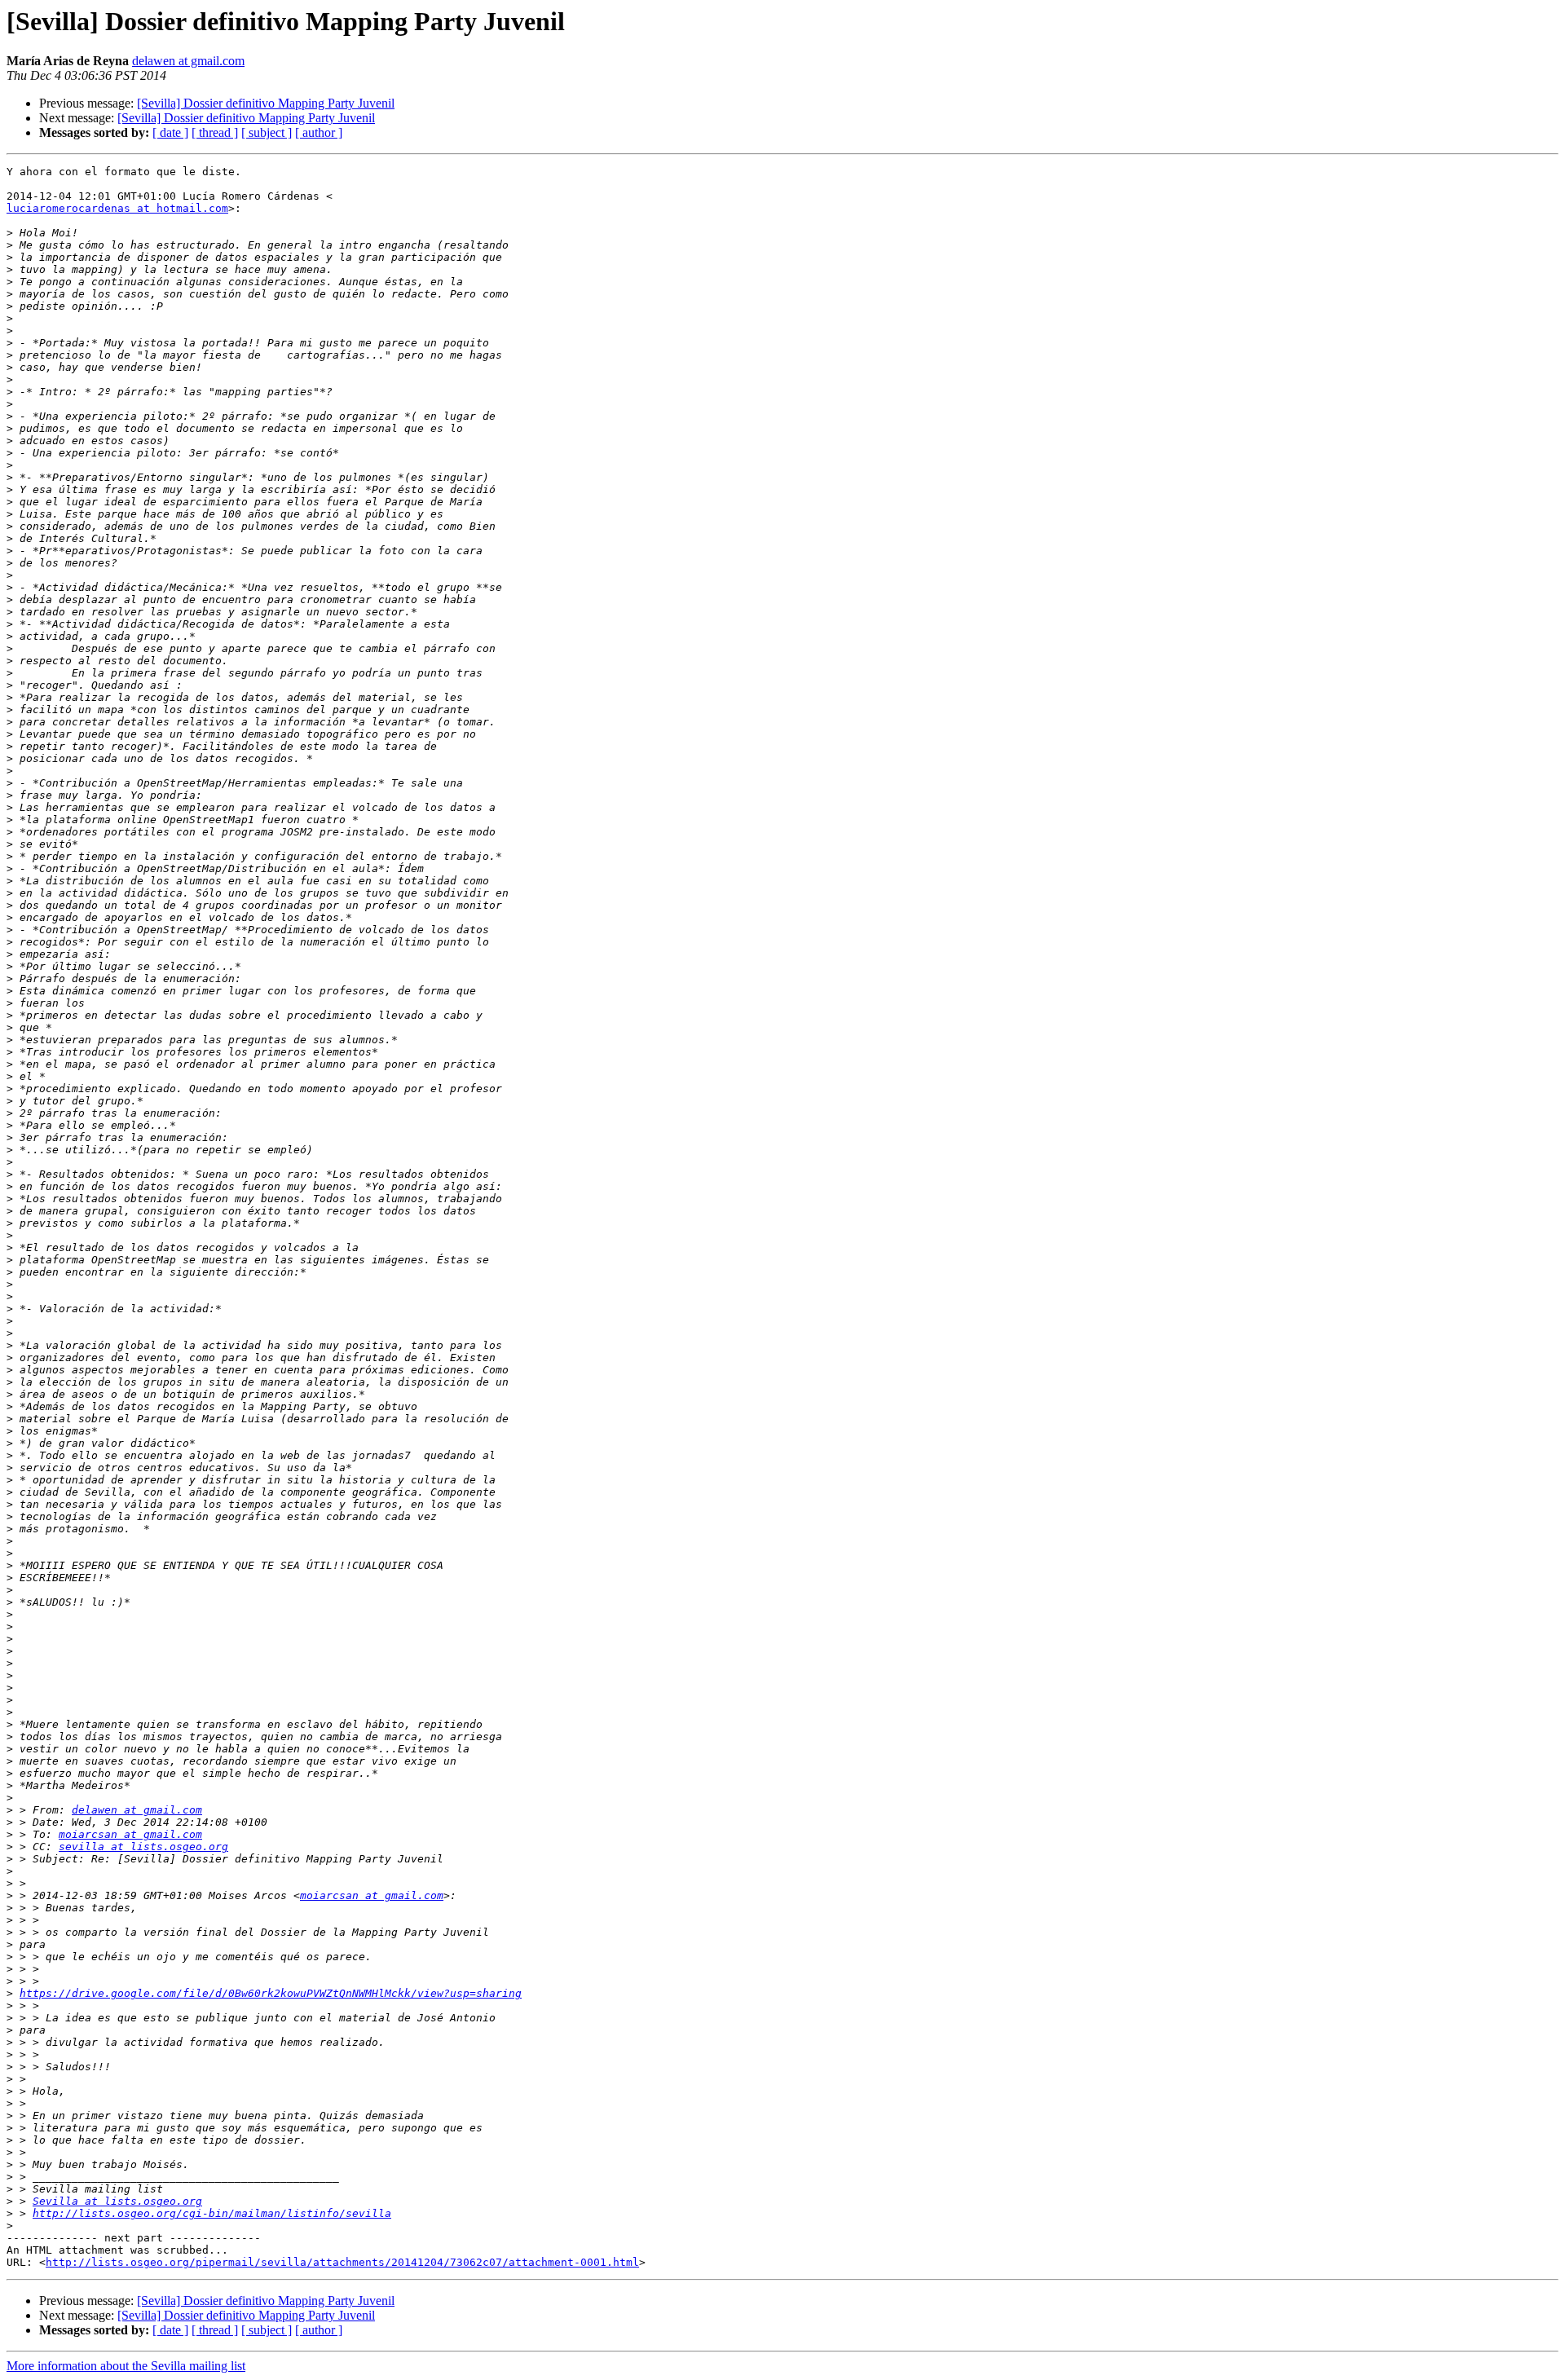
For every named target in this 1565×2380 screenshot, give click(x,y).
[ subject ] (267, 132)
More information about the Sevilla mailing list (126, 2366)
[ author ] (319, 132)
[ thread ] (215, 132)
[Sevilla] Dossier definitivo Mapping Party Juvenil (266, 103)
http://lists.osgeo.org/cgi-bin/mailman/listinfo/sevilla (212, 2213)
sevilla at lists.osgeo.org (143, 1847)
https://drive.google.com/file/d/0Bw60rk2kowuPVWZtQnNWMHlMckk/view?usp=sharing (271, 1993)
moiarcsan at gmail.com (130, 1834)
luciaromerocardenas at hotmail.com (117, 208)
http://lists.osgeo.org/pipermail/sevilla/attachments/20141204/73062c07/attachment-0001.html (342, 2262)
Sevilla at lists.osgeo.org (117, 2201)
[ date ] (170, 132)
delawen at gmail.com (188, 61)
